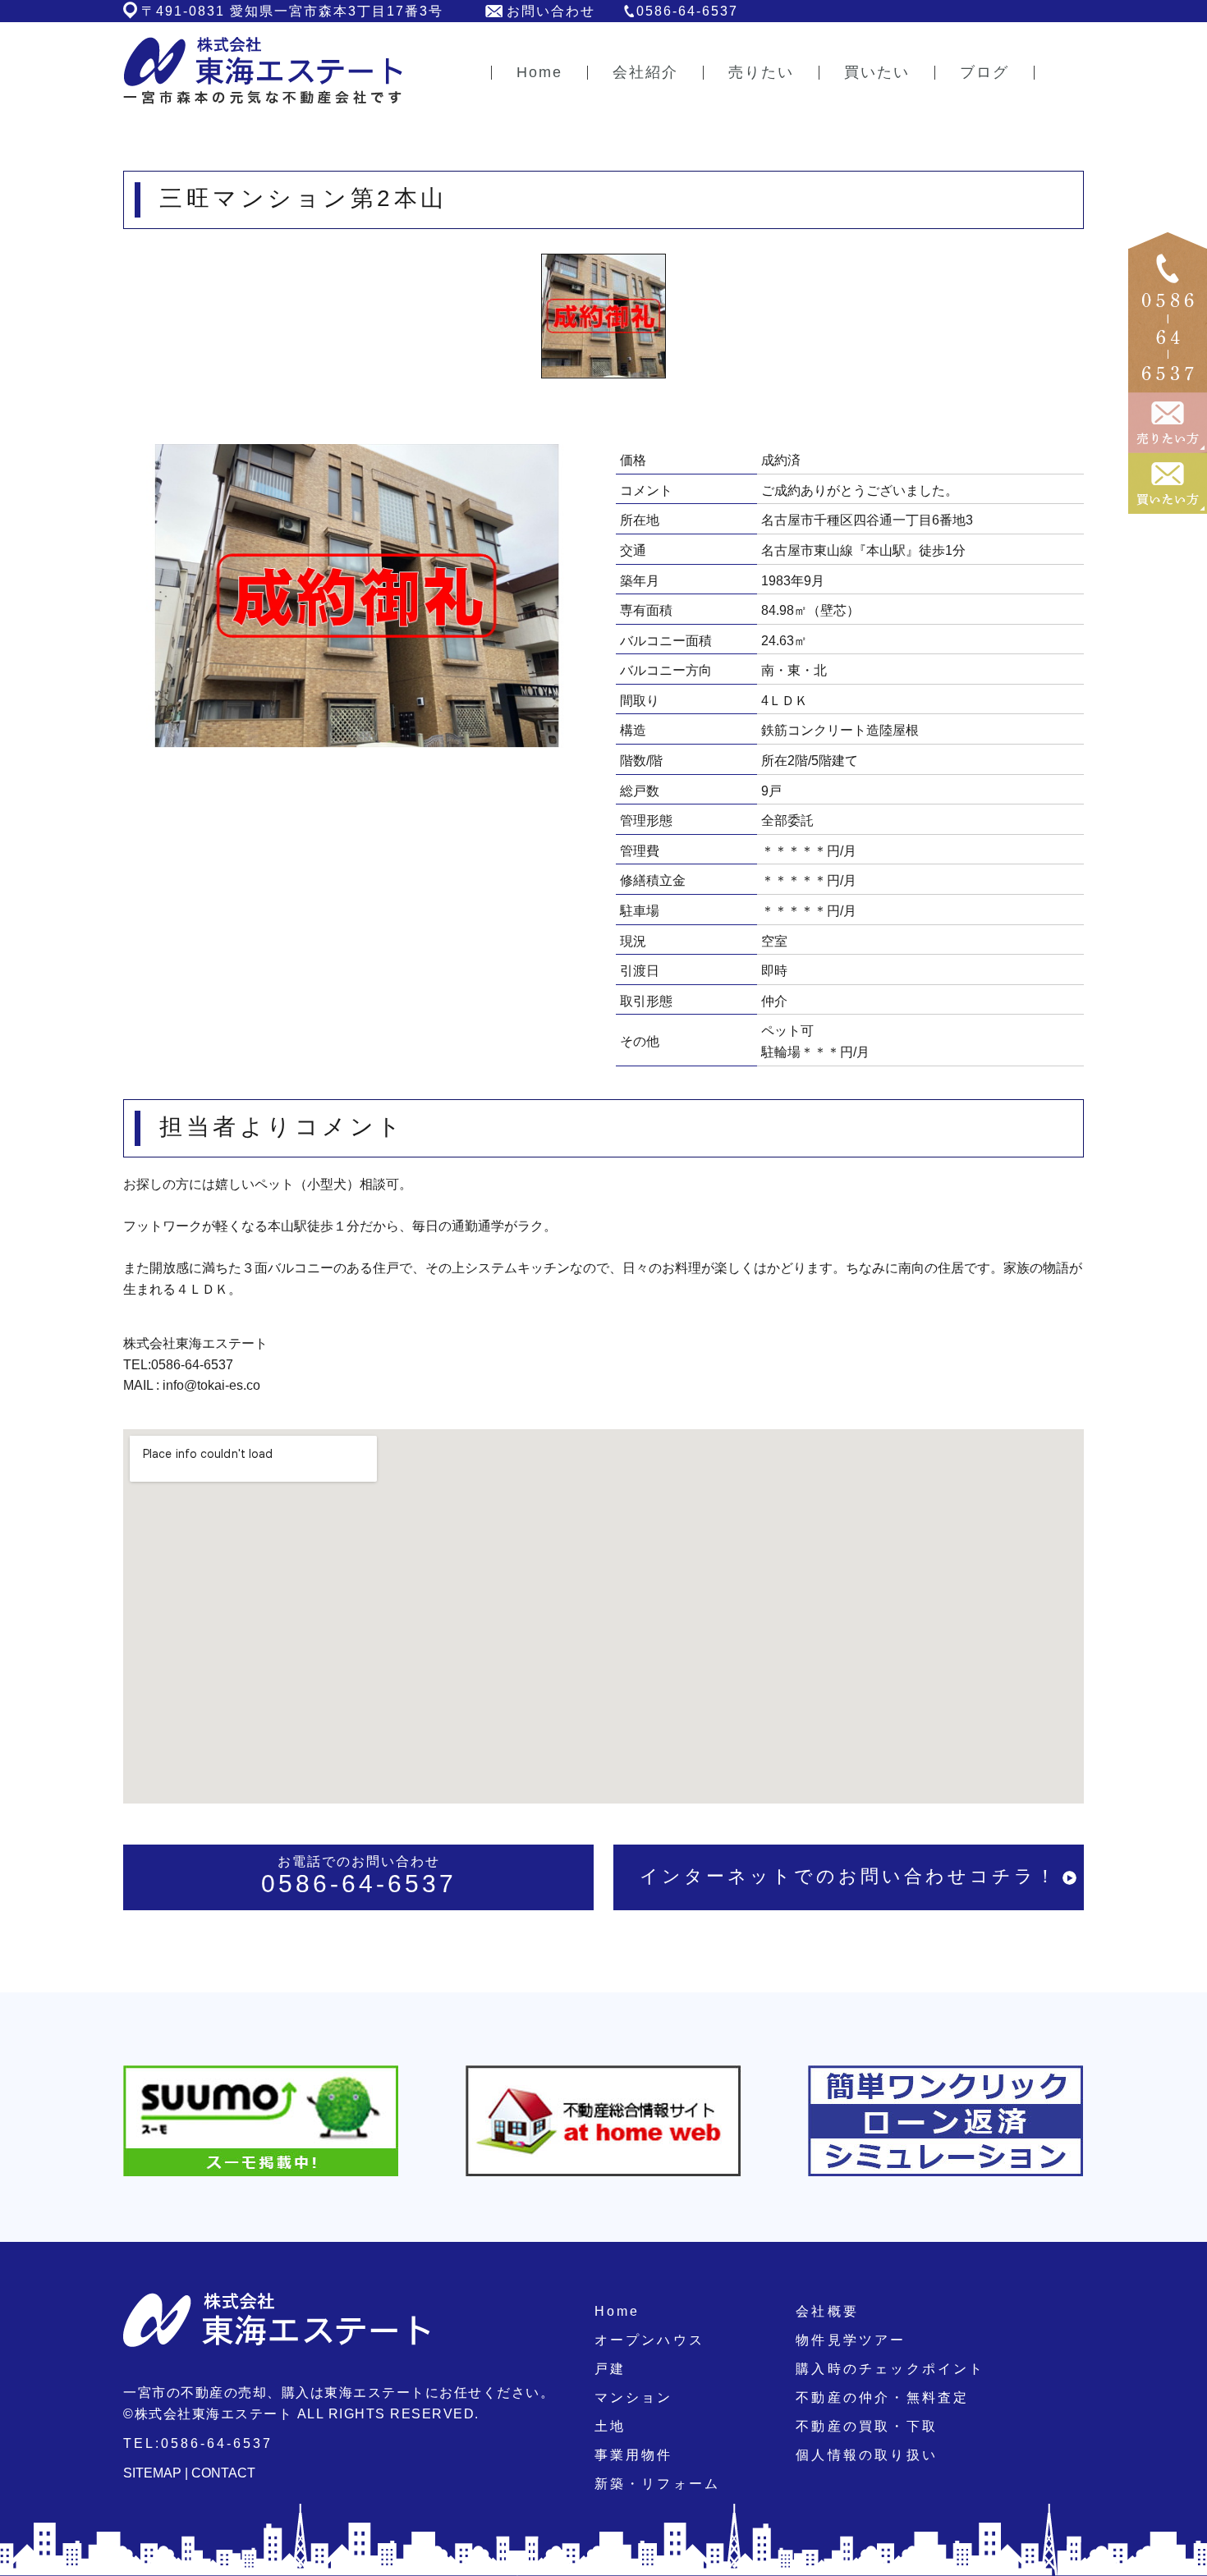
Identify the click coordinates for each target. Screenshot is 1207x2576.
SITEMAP (152, 2473)
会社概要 (827, 2311)
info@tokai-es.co (211, 1385)
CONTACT (223, 2473)
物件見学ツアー (851, 2340)
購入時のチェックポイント (890, 2369)
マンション (634, 2397)
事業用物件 (634, 2455)
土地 (610, 2426)
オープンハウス (649, 2340)
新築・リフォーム (658, 2484)
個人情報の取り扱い (867, 2455)
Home (617, 2311)
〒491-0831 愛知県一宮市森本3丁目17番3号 (292, 11)
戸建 (610, 2369)
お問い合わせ (551, 11)
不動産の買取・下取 (867, 2426)
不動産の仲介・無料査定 (882, 2397)
